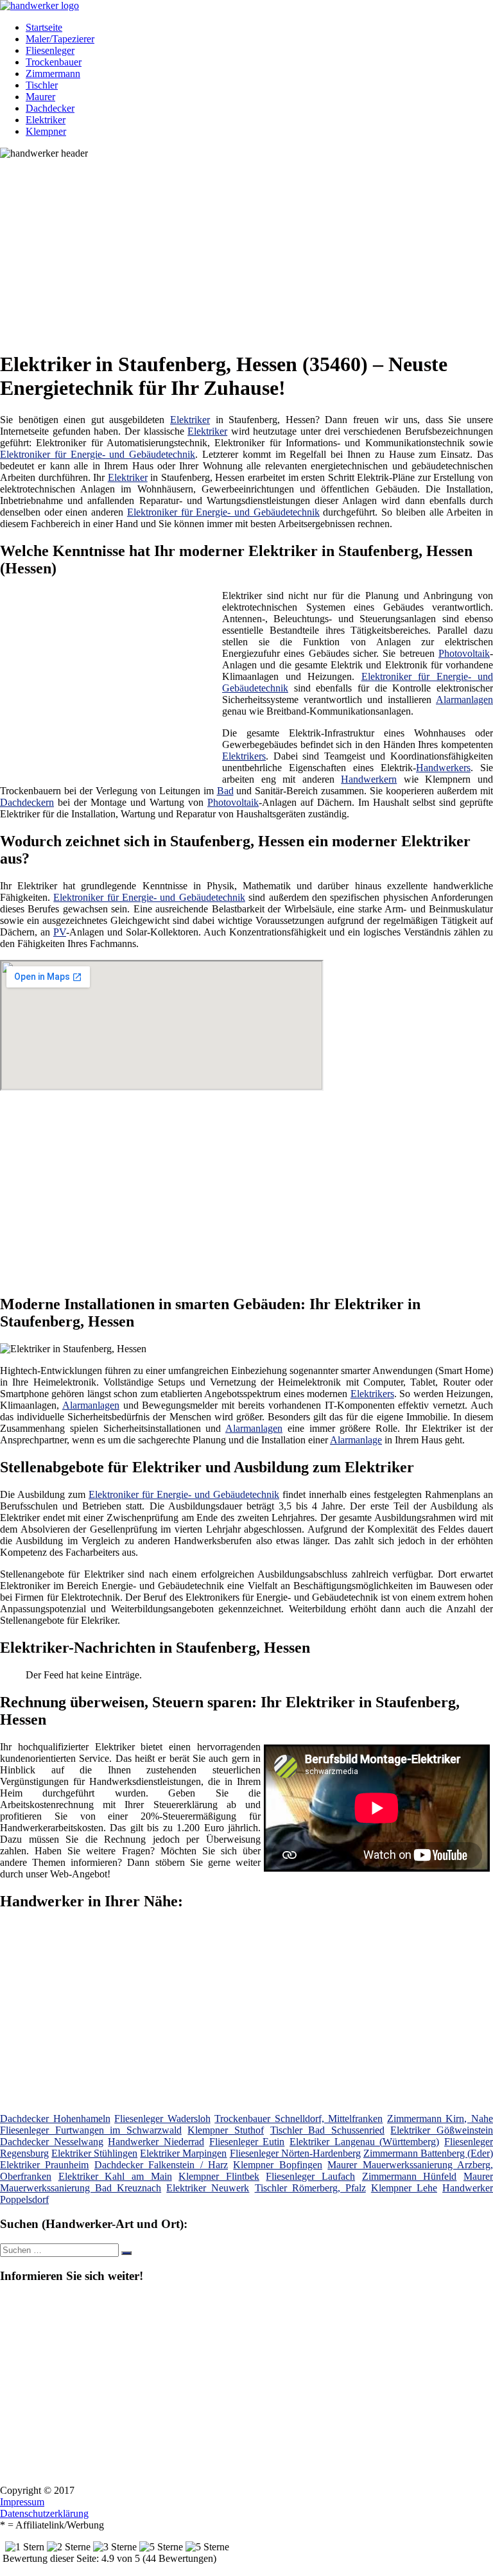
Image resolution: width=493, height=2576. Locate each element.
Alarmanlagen (464, 700)
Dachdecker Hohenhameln (55, 2119)
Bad (225, 791)
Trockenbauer (54, 62)
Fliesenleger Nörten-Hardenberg (295, 2153)
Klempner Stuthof (226, 2130)
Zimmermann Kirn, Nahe (440, 2119)
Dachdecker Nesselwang (52, 2142)
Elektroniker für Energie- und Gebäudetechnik (98, 454)
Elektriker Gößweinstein (442, 2130)
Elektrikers (244, 756)
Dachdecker (50, 108)
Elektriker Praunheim (44, 2165)
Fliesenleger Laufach (310, 2176)
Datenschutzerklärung (44, 2513)
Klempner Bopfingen (277, 2165)
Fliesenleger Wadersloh (162, 2119)
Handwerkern (369, 779)
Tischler (42, 85)
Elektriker (46, 120)
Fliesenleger (50, 50)
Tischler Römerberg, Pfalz (310, 2188)
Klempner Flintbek (219, 2176)
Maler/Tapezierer (60, 39)
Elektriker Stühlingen (94, 2153)
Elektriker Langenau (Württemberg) (364, 2142)
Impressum (22, 2502)
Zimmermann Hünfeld (410, 2176)
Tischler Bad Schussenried (327, 2130)
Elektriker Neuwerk (208, 2188)
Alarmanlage (356, 1440)
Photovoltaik (464, 653)
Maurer (40, 97)
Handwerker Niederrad (156, 2142)
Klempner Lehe (404, 2188)
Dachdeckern (27, 802)
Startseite (44, 27)
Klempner (46, 131)
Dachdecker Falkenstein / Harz (161, 2165)
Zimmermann (53, 74)
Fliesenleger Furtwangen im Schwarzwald (91, 2130)
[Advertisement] (251, 249)
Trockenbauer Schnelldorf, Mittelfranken (298, 2119)
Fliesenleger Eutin (247, 2142)
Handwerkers (443, 768)
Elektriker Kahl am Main (115, 2176)
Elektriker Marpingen (183, 2153)
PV (60, 932)
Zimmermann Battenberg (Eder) (428, 2153)
